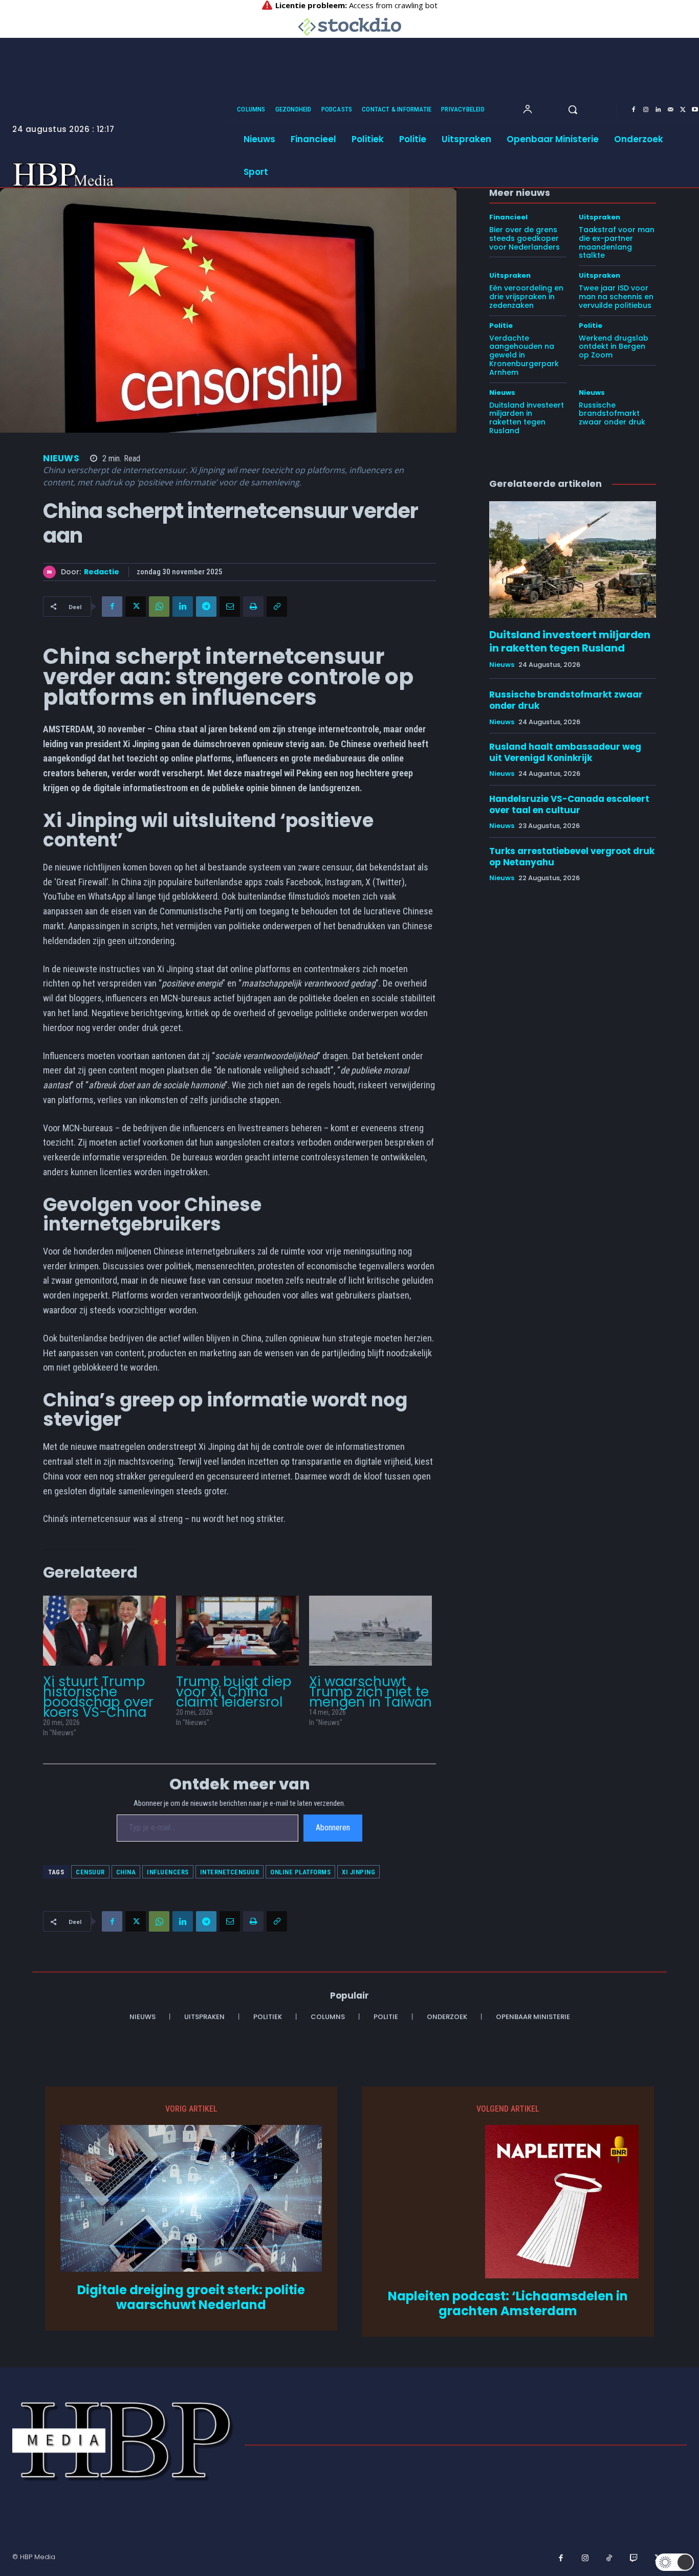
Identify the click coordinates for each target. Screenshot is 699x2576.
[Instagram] (646, 110)
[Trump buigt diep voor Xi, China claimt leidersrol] (237, 1631)
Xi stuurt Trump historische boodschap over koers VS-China (98, 1697)
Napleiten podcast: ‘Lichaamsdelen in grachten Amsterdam (508, 2304)
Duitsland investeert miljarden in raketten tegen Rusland (527, 418)
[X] (683, 110)
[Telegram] (206, 607)
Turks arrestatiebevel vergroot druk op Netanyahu (572, 857)
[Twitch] (634, 2559)
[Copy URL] (277, 607)
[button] (573, 109)
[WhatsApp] (159, 607)
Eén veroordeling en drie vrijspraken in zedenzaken (526, 297)
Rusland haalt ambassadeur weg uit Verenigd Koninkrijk (565, 752)
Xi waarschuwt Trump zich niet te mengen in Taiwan (370, 1692)
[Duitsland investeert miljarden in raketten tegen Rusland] (573, 559)
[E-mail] (230, 607)
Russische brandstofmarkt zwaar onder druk (612, 414)
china (126, 1872)
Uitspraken (599, 217)
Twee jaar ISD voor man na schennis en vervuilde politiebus (616, 297)
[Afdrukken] (253, 607)
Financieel (508, 217)
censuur (90, 1872)
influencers (168, 1872)
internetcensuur (230, 1872)
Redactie (102, 572)
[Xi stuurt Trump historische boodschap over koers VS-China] (104, 1631)
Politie (501, 326)
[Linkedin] (658, 110)
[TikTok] (609, 2559)
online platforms (300, 1872)
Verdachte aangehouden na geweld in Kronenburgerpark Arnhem (524, 355)
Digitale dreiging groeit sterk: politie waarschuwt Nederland (191, 2298)
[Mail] (670, 110)
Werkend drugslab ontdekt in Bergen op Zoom (614, 347)
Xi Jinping (358, 1872)
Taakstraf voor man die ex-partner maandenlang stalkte (617, 242)
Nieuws (61, 458)
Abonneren (333, 1828)
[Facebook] (634, 110)
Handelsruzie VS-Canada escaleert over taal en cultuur (569, 804)
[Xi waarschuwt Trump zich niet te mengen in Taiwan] (370, 1631)
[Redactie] (52, 572)
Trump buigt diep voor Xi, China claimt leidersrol (234, 1692)
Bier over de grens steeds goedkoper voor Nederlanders (525, 238)
